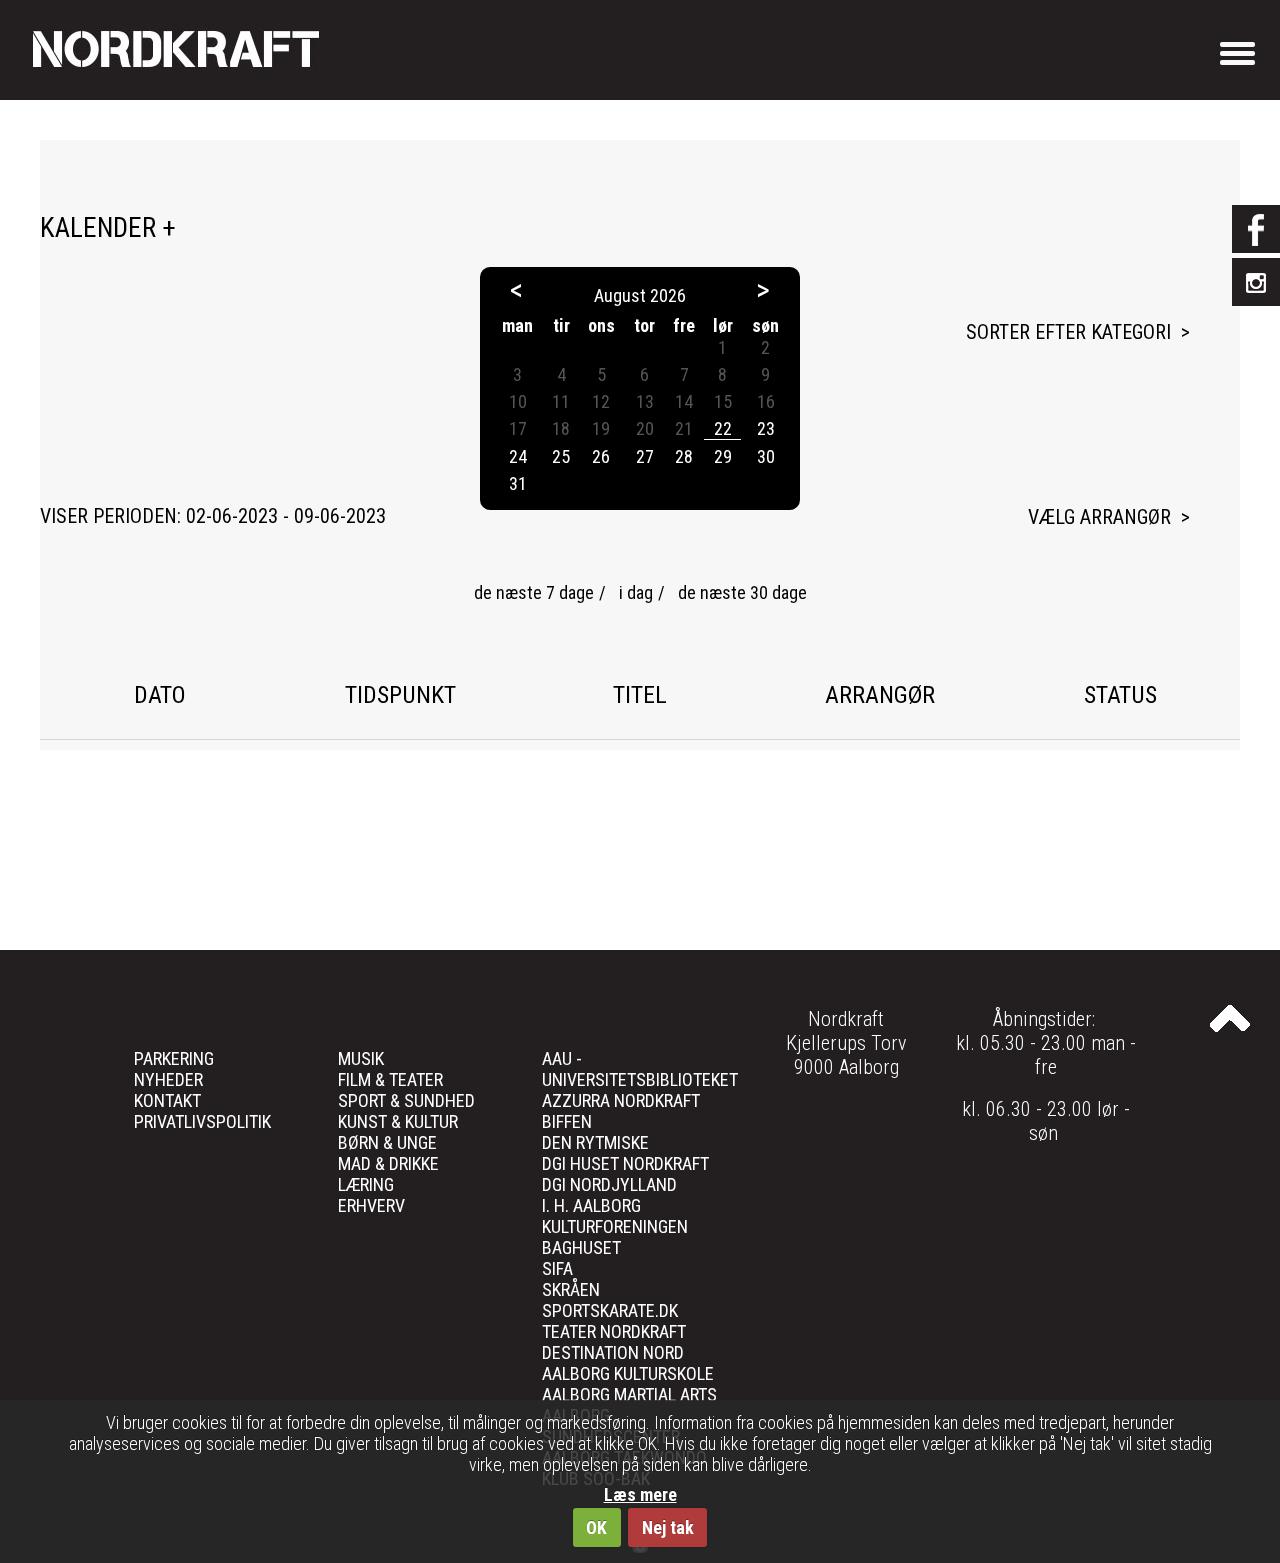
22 (723, 428)
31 (518, 483)
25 (561, 456)
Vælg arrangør (1099, 517)
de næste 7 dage (534, 592)
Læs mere (640, 1494)
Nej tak (668, 1527)
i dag (636, 592)
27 (645, 456)
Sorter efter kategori (1068, 332)
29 (723, 456)
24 (518, 456)
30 (766, 456)
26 (601, 456)
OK (596, 1527)
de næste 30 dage (742, 592)
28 (684, 456)
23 (766, 428)
